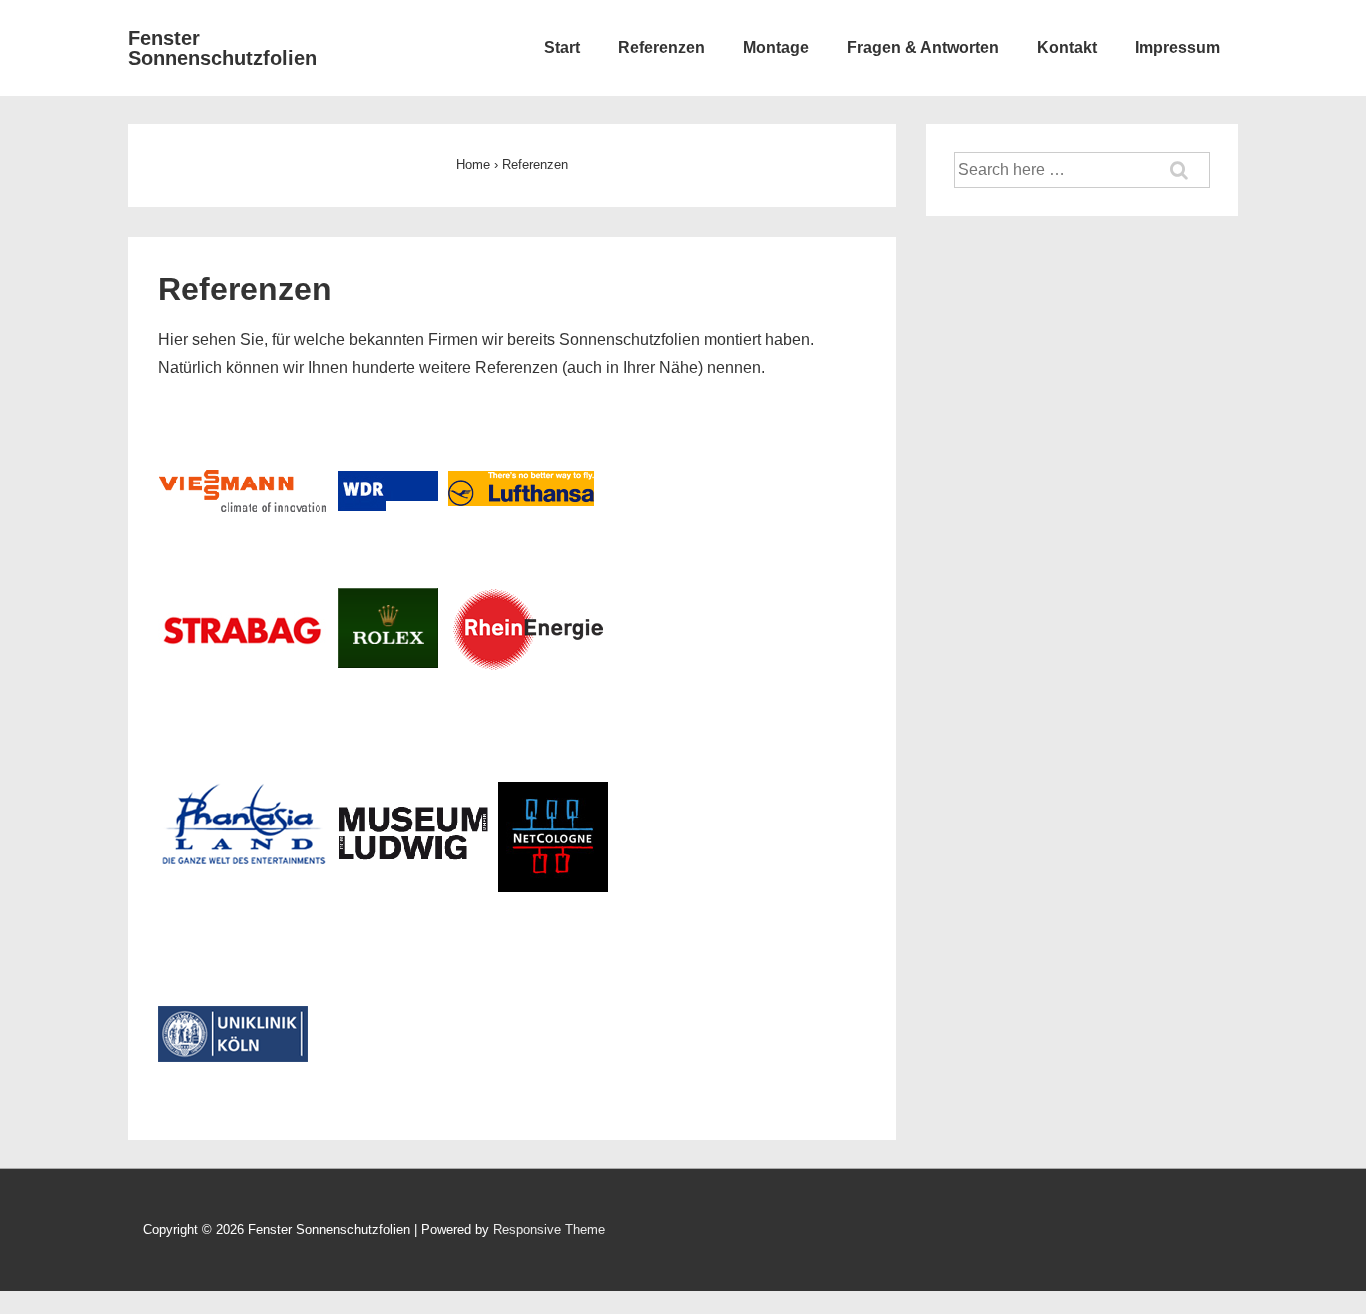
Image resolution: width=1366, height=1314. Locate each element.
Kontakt (1067, 47)
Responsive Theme (549, 1229)
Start (562, 47)
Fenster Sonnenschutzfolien (222, 48)
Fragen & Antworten (923, 47)
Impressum (1177, 47)
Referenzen (661, 47)
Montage (776, 47)
